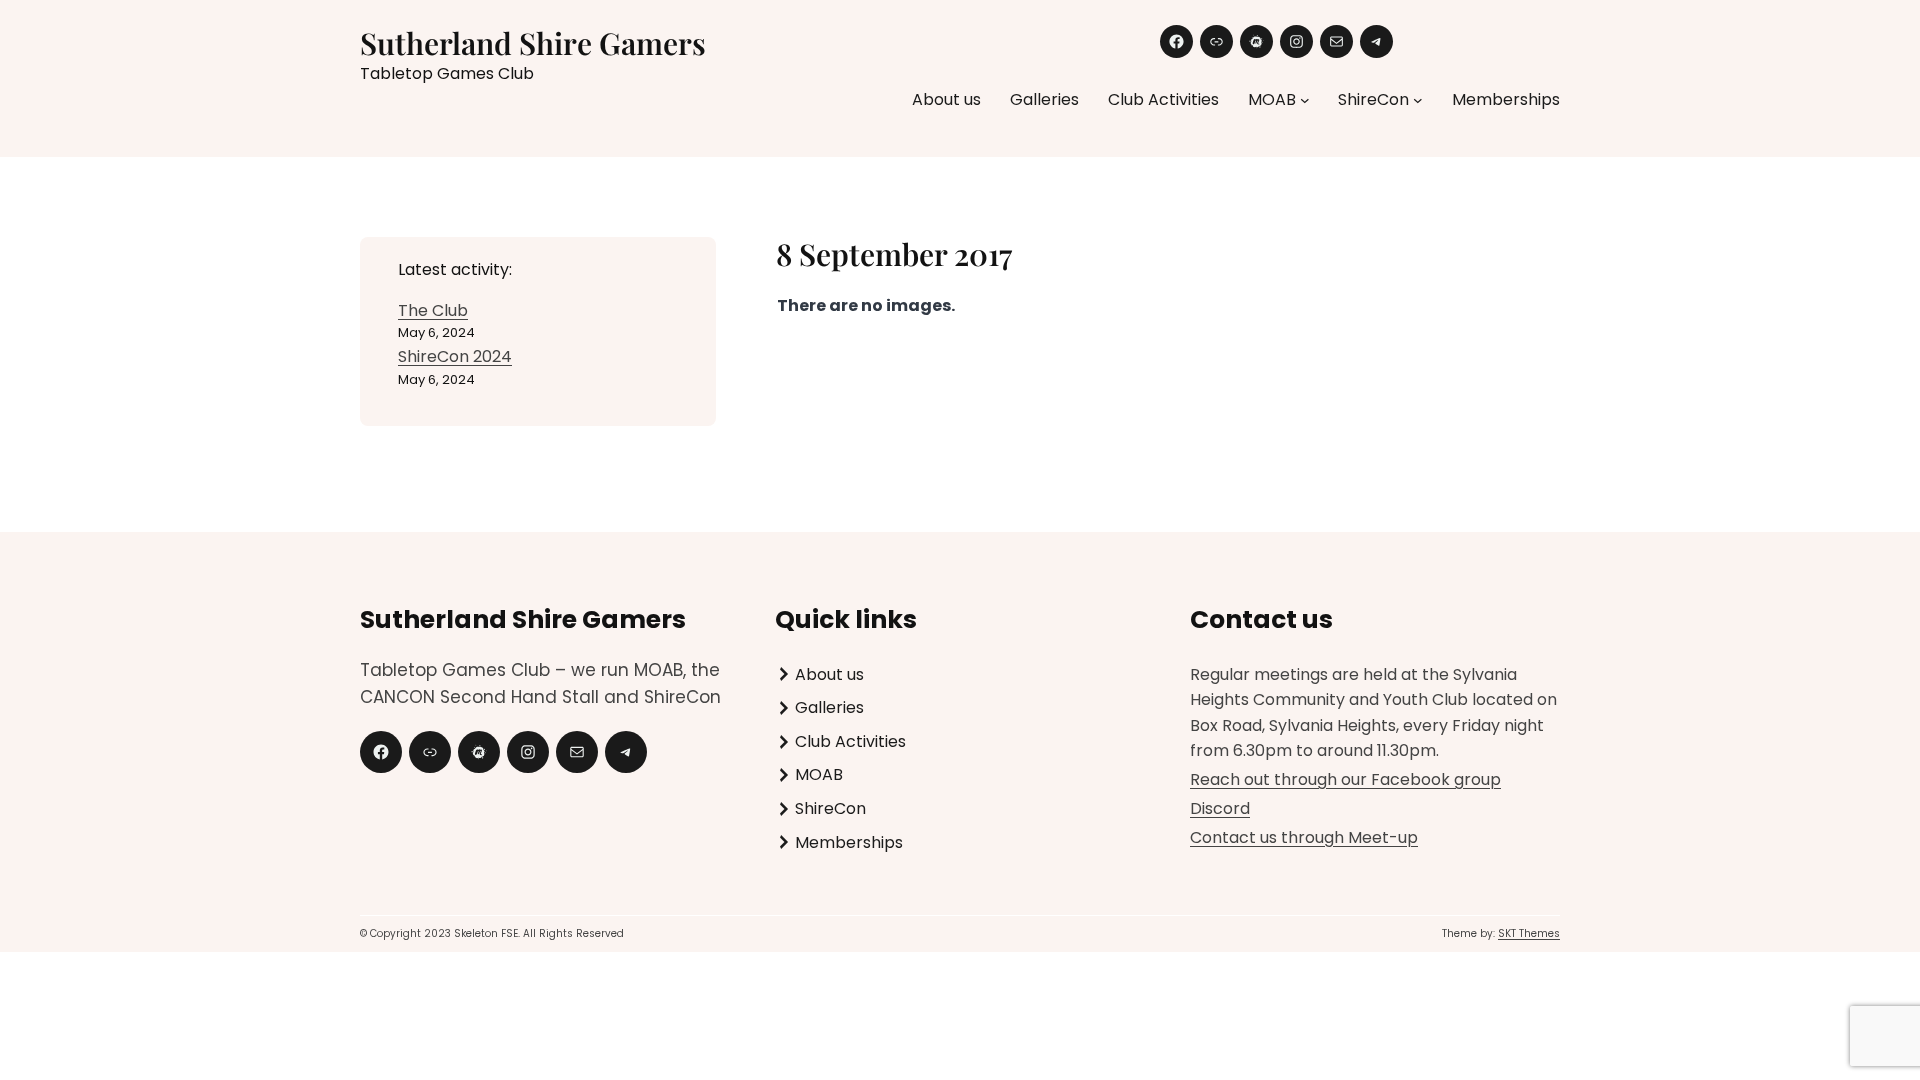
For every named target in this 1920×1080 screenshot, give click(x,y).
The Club (433, 310)
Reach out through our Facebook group (1345, 779)
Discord (1220, 808)
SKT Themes (1529, 933)
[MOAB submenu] (1305, 100)
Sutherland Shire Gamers (533, 43)
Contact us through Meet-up (1304, 837)
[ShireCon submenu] (1418, 100)
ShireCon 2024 (455, 356)
